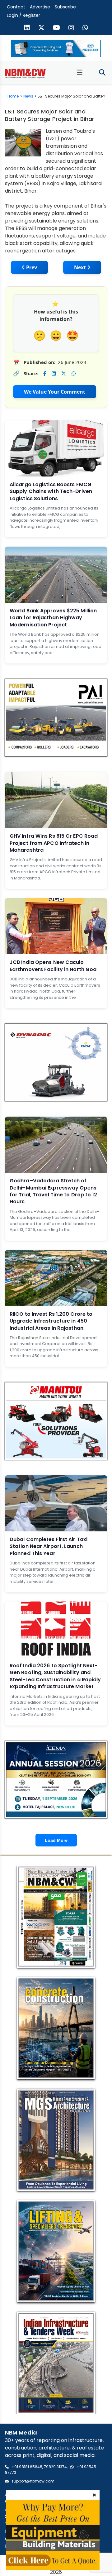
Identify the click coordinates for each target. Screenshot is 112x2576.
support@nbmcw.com (33, 2481)
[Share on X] (64, 373)
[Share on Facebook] (45, 373)
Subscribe (65, 7)
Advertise (40, 7)
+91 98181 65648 (27, 2467)
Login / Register (23, 15)
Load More (56, 1840)
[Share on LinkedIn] (54, 373)
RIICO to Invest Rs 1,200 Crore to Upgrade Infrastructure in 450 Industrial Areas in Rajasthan (51, 1321)
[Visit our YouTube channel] (56, 28)
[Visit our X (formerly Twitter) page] (41, 28)
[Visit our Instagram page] (71, 28)
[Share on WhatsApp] (74, 373)
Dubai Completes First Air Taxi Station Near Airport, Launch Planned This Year (49, 1546)
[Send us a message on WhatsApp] (85, 28)
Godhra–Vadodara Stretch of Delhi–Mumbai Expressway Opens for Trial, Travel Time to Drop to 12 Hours (54, 1191)
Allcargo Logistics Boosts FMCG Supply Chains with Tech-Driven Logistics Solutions (51, 491)
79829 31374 (55, 2467)
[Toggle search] (102, 73)
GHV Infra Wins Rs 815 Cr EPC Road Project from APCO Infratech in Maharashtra (54, 843)
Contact (16, 7)
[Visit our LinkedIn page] (27, 28)
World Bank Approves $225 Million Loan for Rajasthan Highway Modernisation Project (53, 618)
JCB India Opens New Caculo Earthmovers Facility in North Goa (53, 966)
